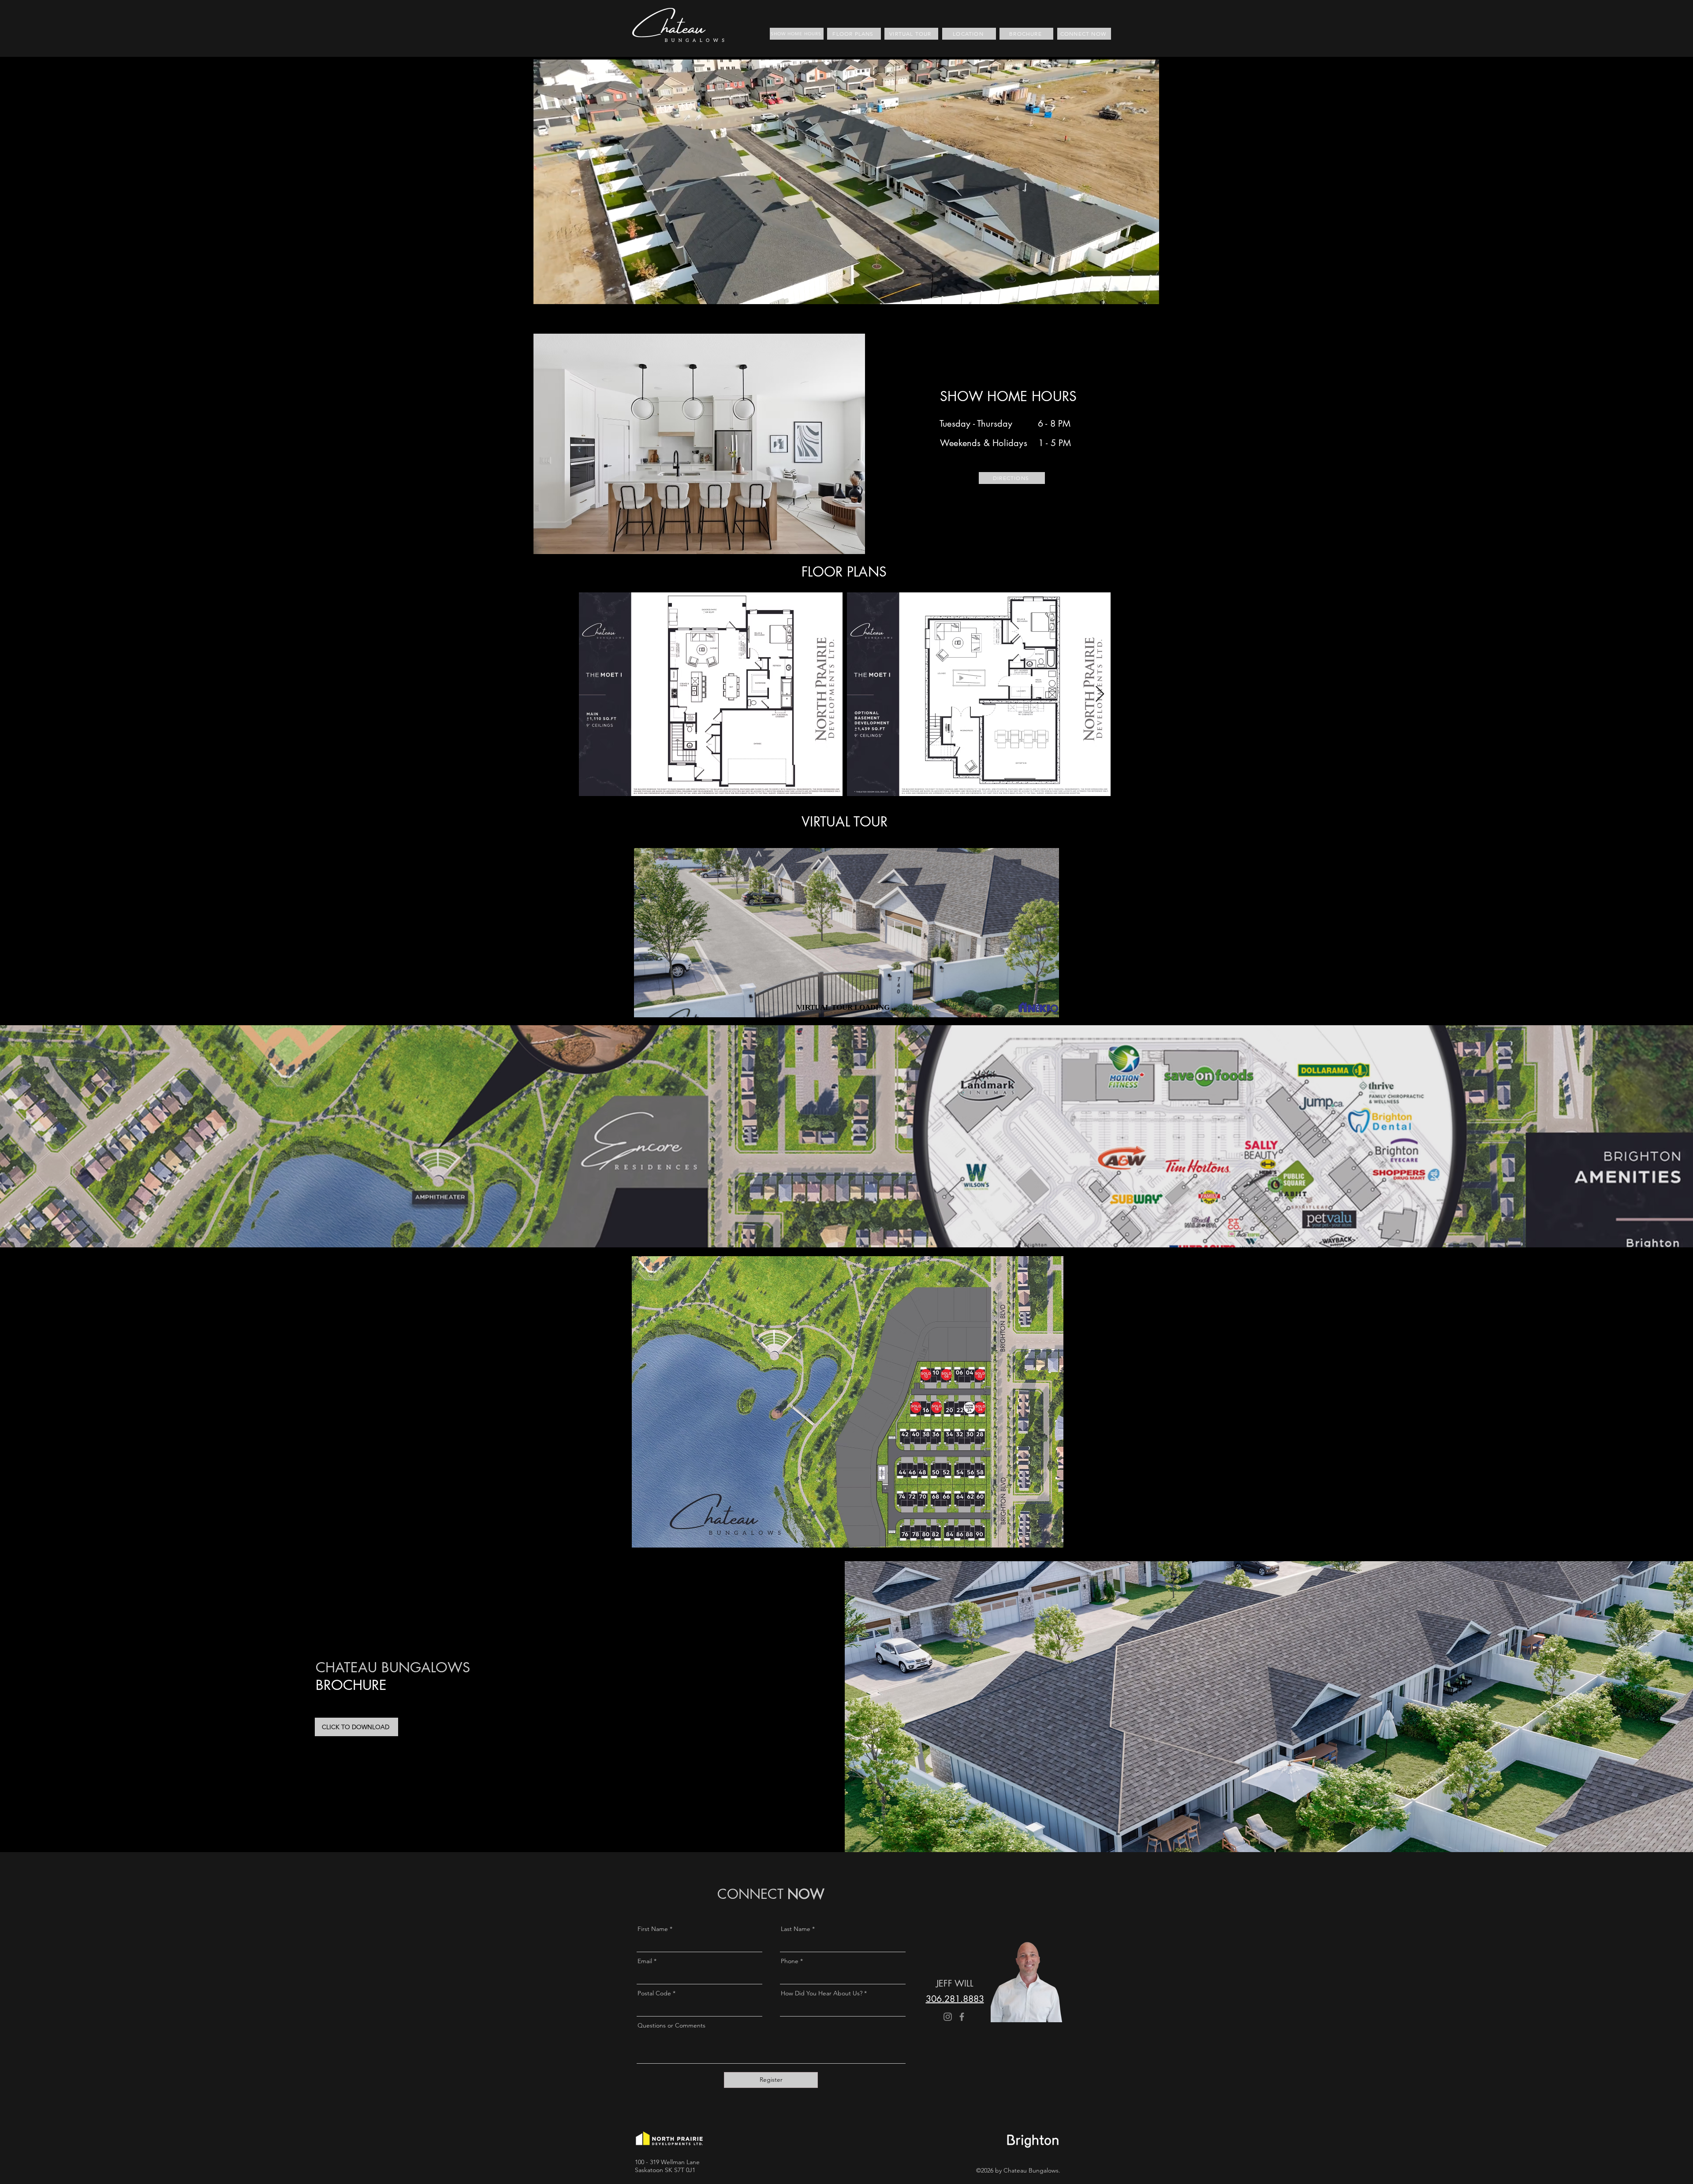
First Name (653, 1929)
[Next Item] (1100, 694)
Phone (790, 1961)
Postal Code (654, 1993)
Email (645, 1961)
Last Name (796, 1929)
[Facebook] (962, 2017)
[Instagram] (948, 2017)
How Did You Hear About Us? (822, 1993)
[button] (1148, 294)
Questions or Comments (671, 2025)
